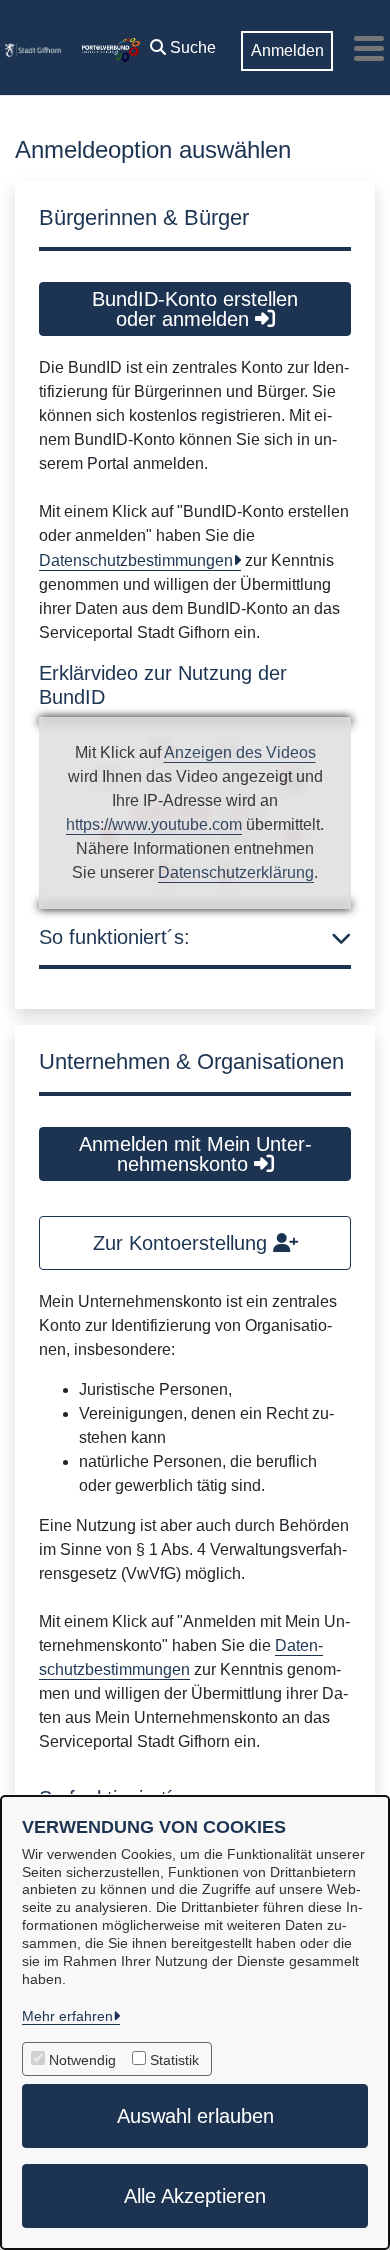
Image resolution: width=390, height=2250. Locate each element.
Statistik (174, 2060)
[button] (183, 43)
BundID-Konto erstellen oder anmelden (195, 309)
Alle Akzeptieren (195, 2196)
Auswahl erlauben (195, 2116)
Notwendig (82, 2060)
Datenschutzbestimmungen (136, 560)
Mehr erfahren (67, 2016)
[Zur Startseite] (33, 48)
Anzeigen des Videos (240, 752)
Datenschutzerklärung (236, 872)
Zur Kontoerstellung (183, 1243)
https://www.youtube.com (154, 824)
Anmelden (287, 50)
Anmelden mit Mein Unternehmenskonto (195, 1154)
